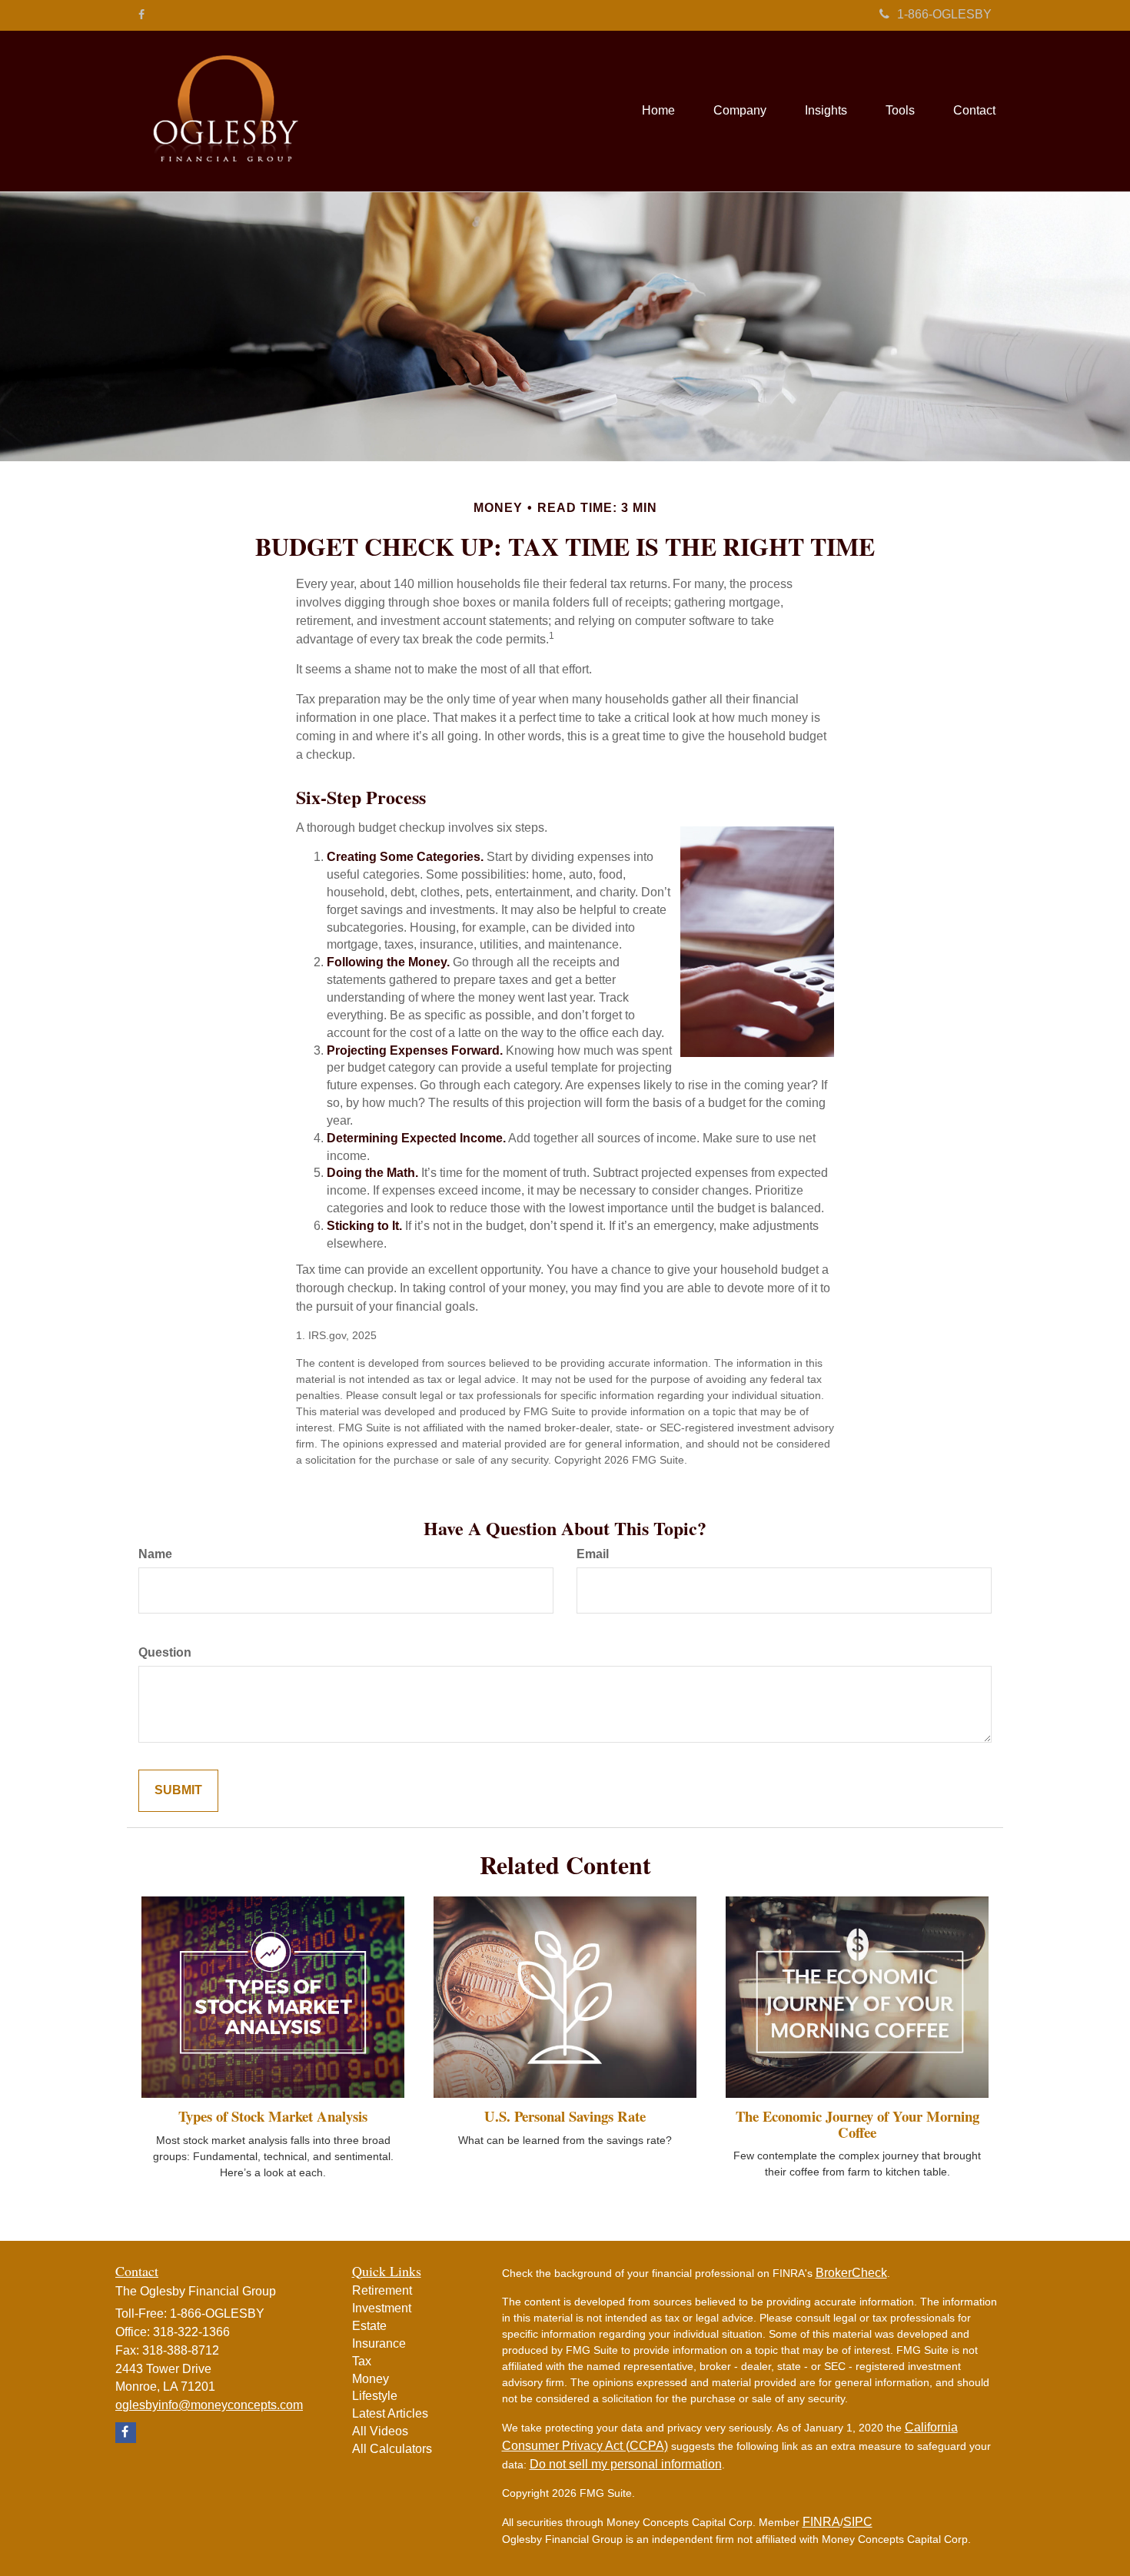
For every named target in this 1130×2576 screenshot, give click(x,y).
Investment (382, 2308)
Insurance (379, 2343)
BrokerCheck (851, 2273)
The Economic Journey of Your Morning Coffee (857, 2124)
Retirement (382, 2290)
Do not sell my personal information (626, 2464)
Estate (369, 2326)
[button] (740, 111)
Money (371, 2379)
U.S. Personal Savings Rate (565, 2116)
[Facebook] (141, 15)
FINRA (821, 2522)
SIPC (858, 2522)
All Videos (380, 2431)
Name (155, 1554)
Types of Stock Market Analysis (273, 2116)
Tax (362, 2361)
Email (593, 1554)
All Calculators (392, 2449)
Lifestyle (375, 2396)
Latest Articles (390, 2413)
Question (165, 1652)
